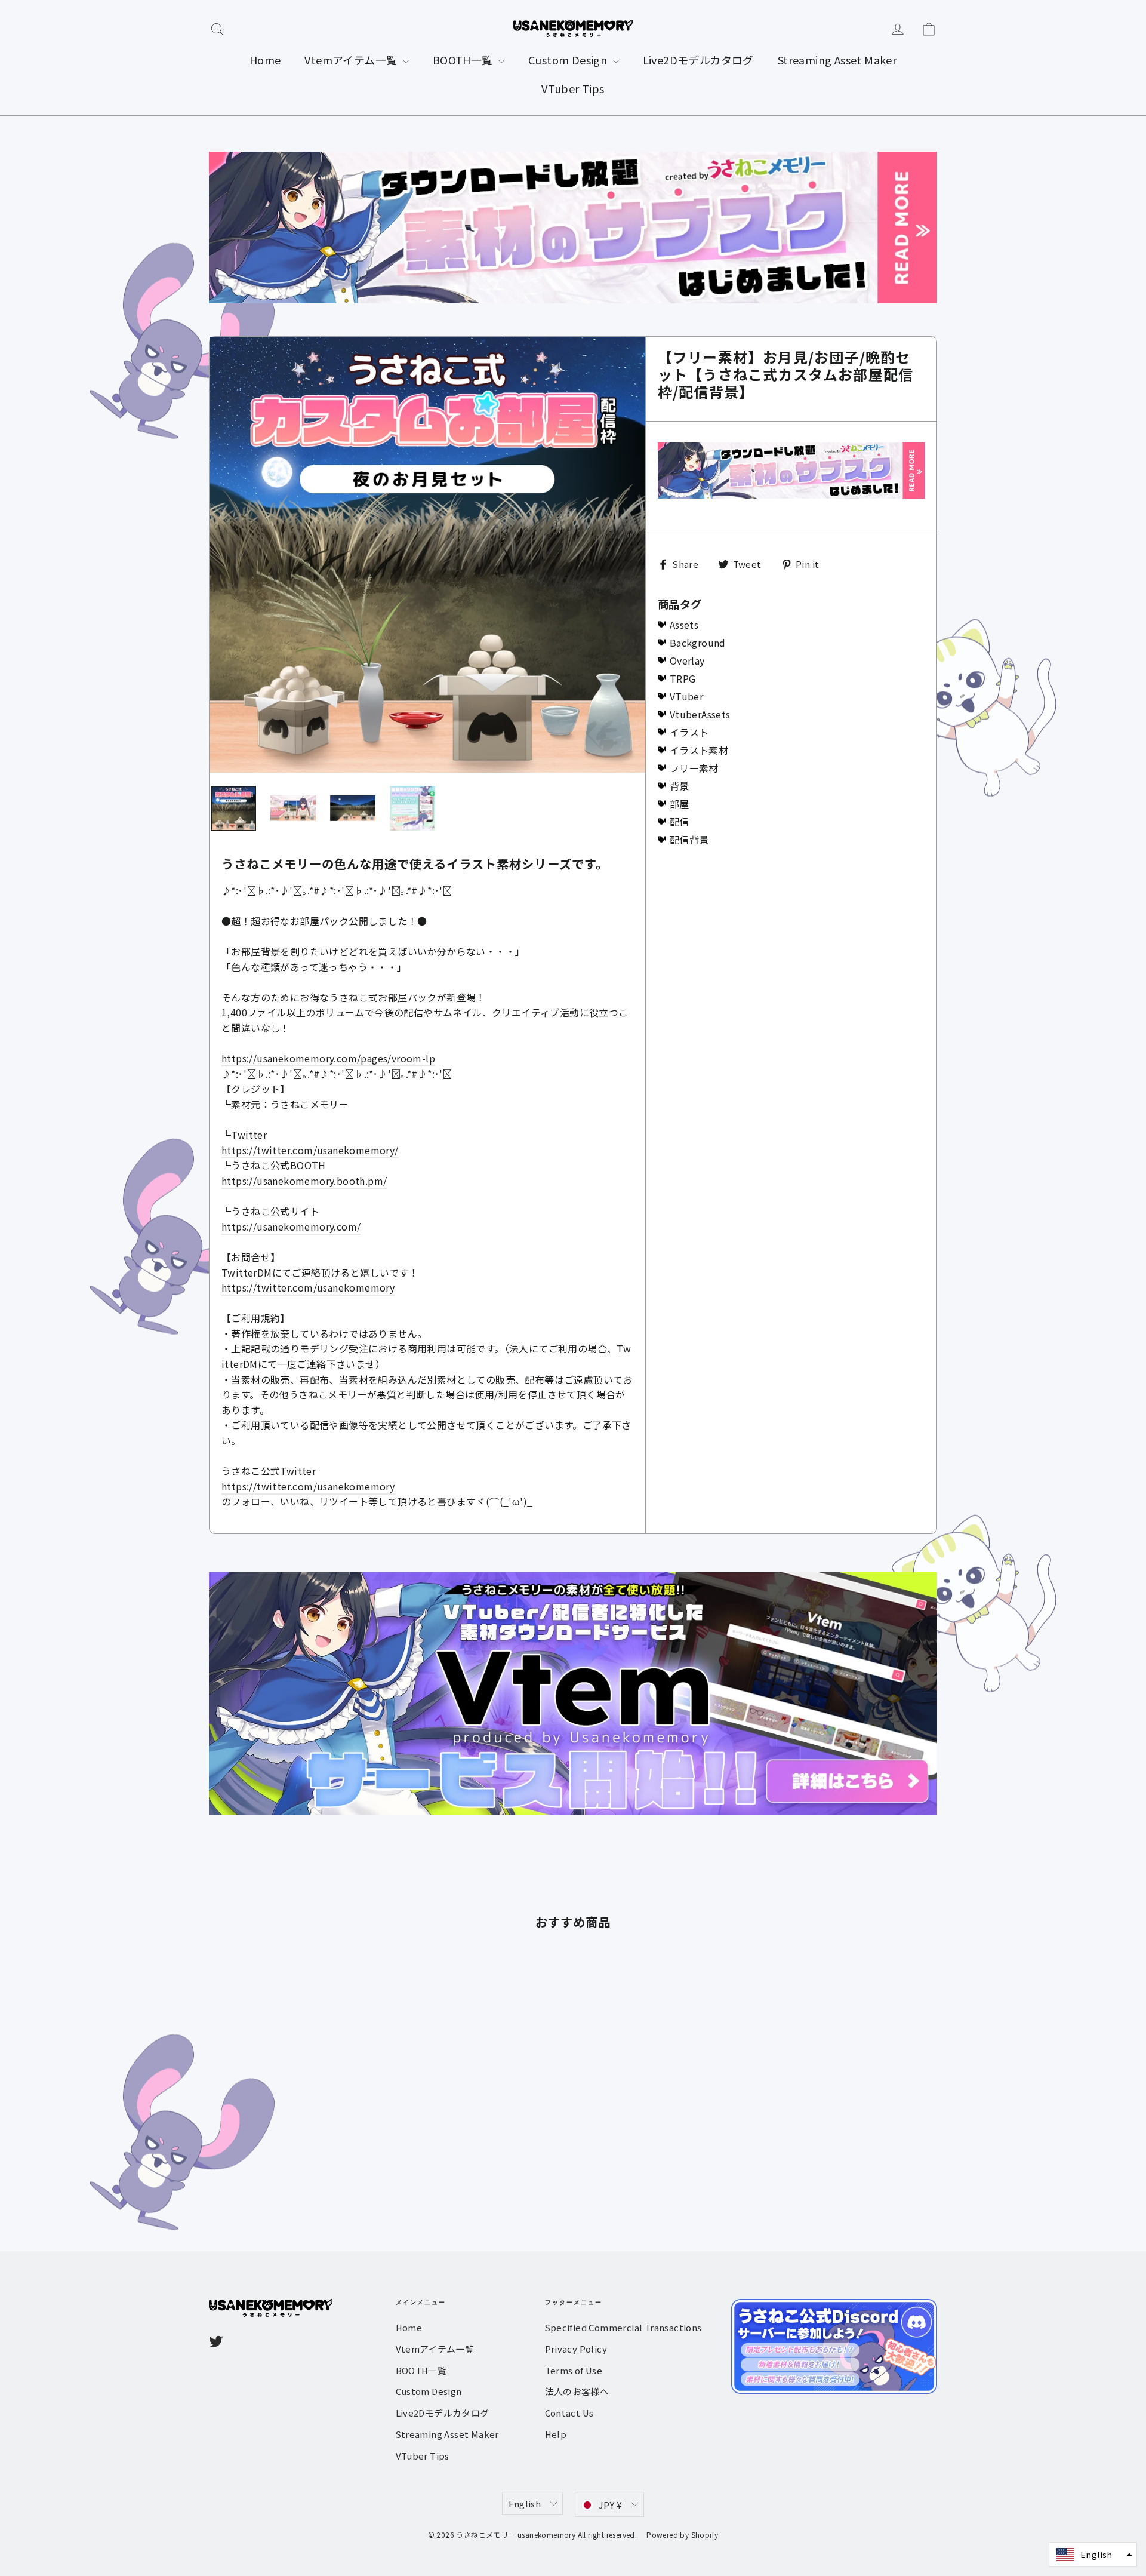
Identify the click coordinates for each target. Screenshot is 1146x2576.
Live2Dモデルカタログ (698, 60)
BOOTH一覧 (464, 60)
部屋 (680, 804)
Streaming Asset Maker (837, 60)
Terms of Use (574, 2370)
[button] (1093, 2555)
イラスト (689, 732)
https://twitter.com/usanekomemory (308, 1287)
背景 (680, 786)
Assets (684, 625)
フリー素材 (694, 768)
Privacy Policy (576, 2349)
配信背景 (689, 840)
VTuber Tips (573, 88)
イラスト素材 (699, 750)
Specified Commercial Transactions (623, 2327)
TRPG (683, 678)
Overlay (687, 660)
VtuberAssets (700, 714)
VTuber (686, 696)
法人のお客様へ (577, 2391)
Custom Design (569, 60)
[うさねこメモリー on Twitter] (216, 2341)
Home (265, 60)
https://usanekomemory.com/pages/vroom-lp (328, 1058)
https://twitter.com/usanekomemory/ (310, 1150)
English (525, 2503)
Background (698, 643)
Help (556, 2434)
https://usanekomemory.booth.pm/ (304, 1181)
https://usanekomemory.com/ (291, 1226)
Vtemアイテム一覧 (352, 60)
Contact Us (569, 2413)
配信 (680, 822)
